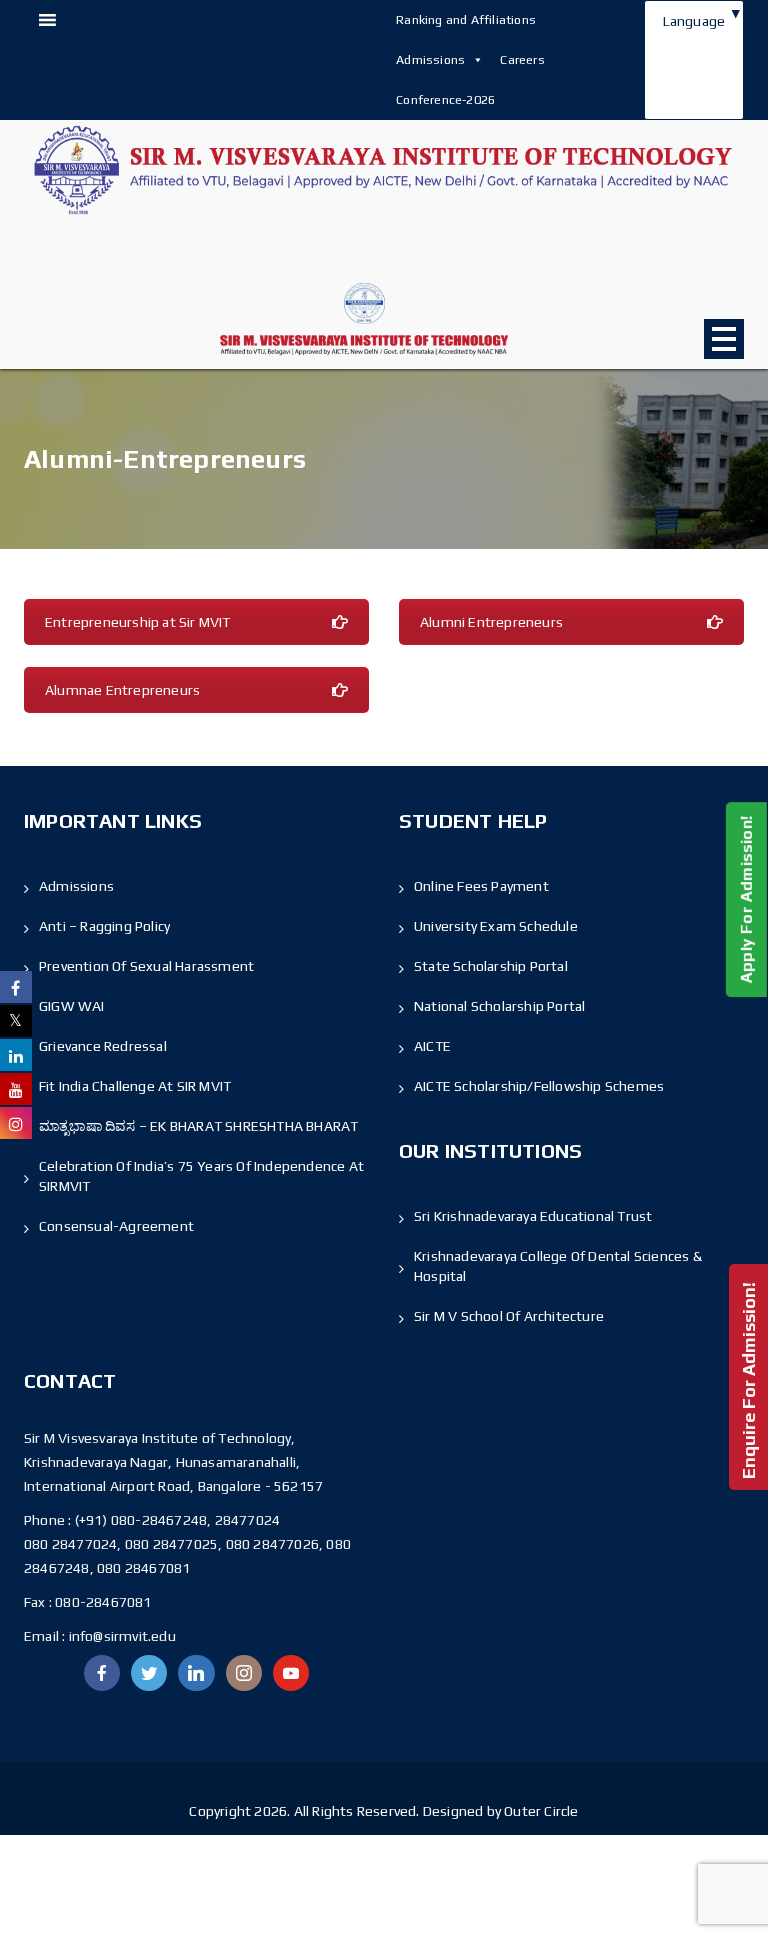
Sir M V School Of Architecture (509, 1316)
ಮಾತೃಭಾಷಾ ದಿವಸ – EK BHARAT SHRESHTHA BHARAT (198, 1126)
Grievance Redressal (103, 1046)
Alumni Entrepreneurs (491, 622)
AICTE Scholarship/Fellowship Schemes (539, 1086)
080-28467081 (103, 1602)
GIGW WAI (72, 1006)
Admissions (430, 59)
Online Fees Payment (481, 886)
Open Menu (724, 339)
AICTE (432, 1046)
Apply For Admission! (746, 899)
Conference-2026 (445, 99)
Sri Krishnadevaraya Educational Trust (533, 1216)
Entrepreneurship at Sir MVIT (138, 622)
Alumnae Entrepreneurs (122, 690)
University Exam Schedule (496, 926)
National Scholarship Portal (499, 1006)
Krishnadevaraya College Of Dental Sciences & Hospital (558, 1266)
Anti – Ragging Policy (104, 926)
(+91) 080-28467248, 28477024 (178, 1520)
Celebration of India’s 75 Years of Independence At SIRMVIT (201, 1176)
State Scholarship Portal (491, 966)
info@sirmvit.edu (120, 1636)
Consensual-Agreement (116, 1226)
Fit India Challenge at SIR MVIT (135, 1086)
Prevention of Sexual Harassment (146, 966)
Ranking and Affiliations (466, 19)
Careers (522, 59)
